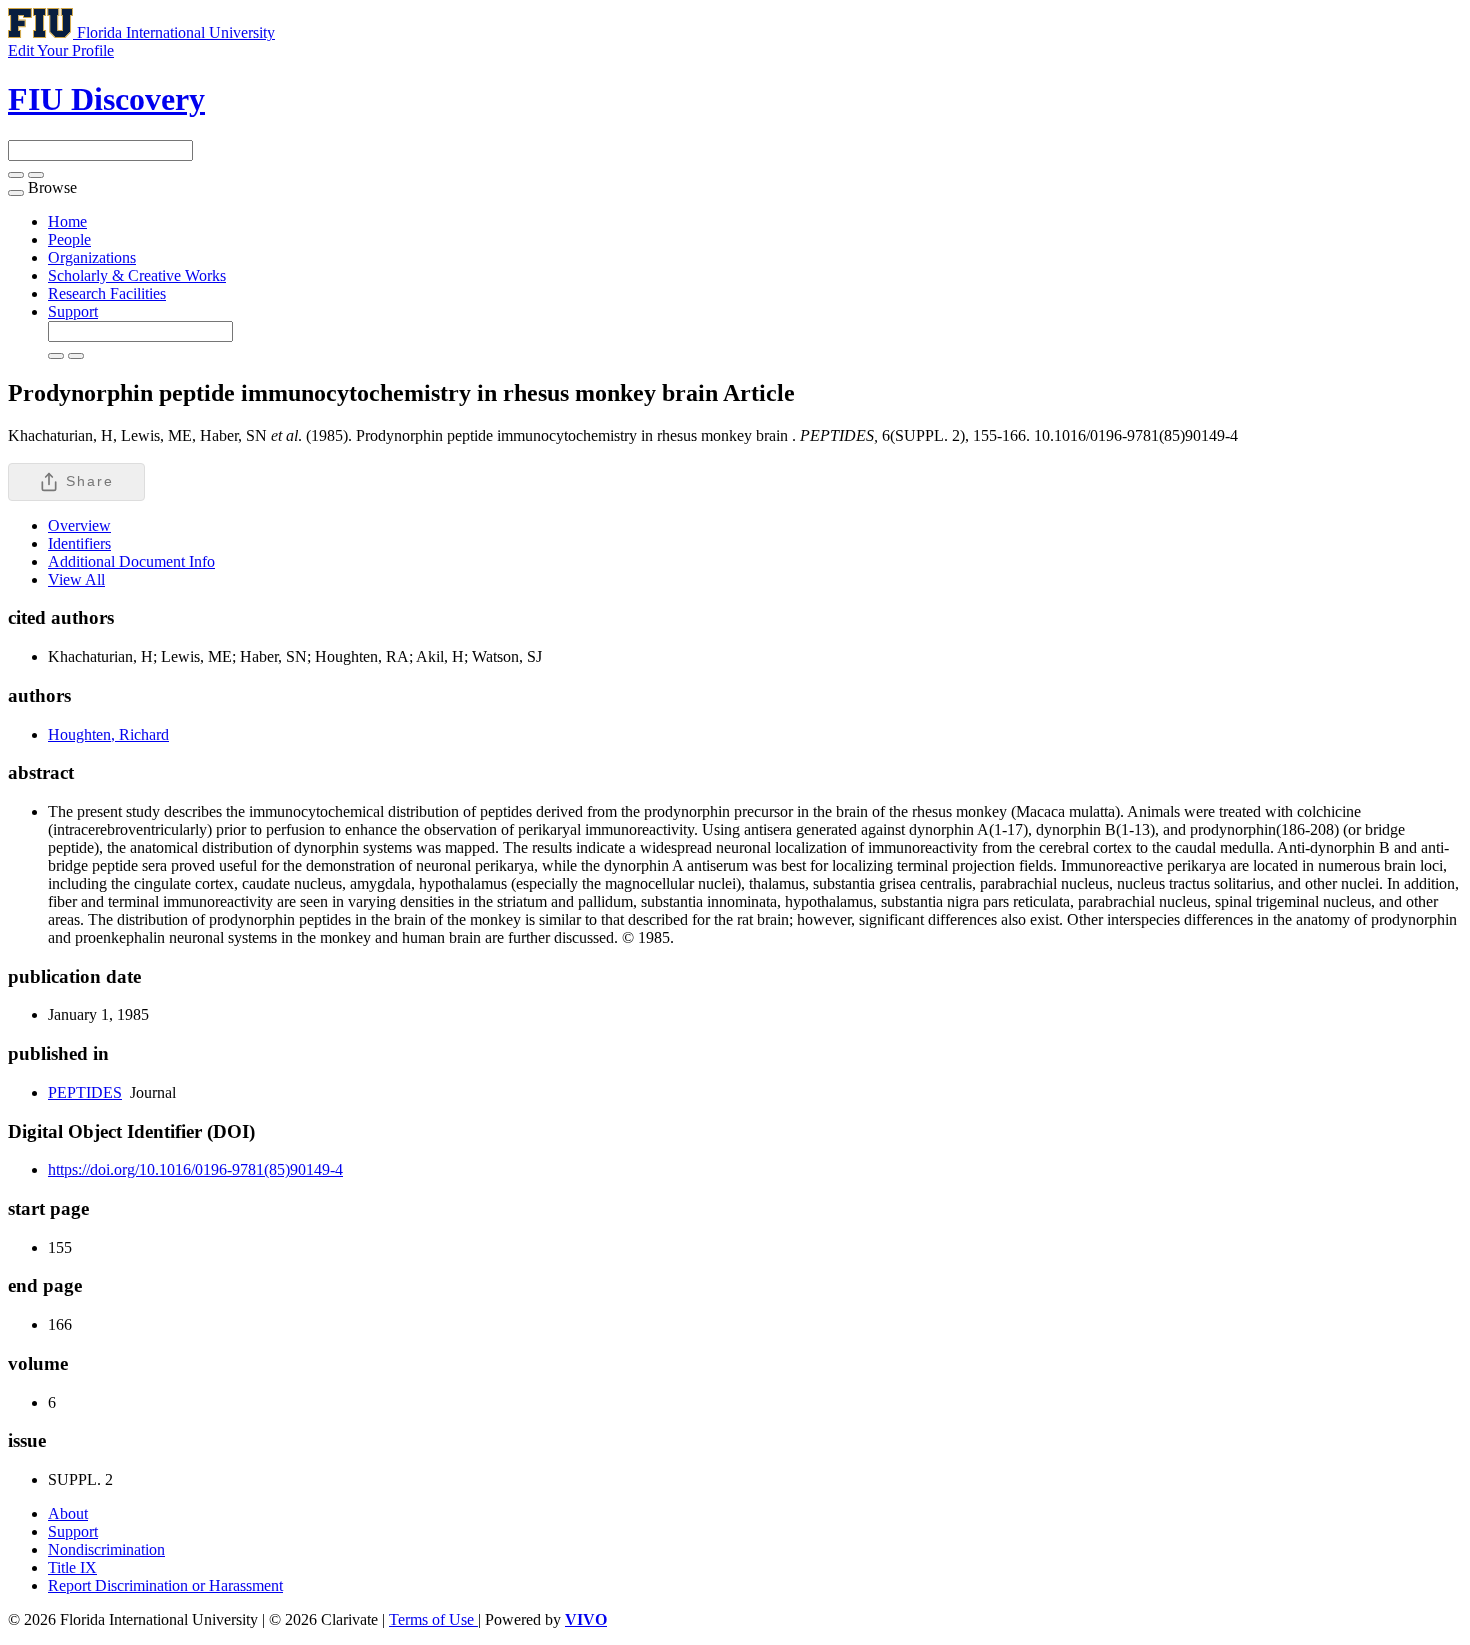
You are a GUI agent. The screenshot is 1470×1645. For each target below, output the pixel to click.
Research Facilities (107, 293)
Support (73, 311)
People (69, 239)
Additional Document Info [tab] (131, 561)
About (68, 1513)
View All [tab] (76, 579)
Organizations (92, 257)
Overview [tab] (79, 525)
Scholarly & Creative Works (137, 275)
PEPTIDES (85, 1092)
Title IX (72, 1567)
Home (67, 221)
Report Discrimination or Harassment (165, 1585)
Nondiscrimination (106, 1549)
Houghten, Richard (108, 734)
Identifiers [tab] (79, 543)
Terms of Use (433, 1619)
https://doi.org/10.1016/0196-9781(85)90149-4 (195, 1169)
